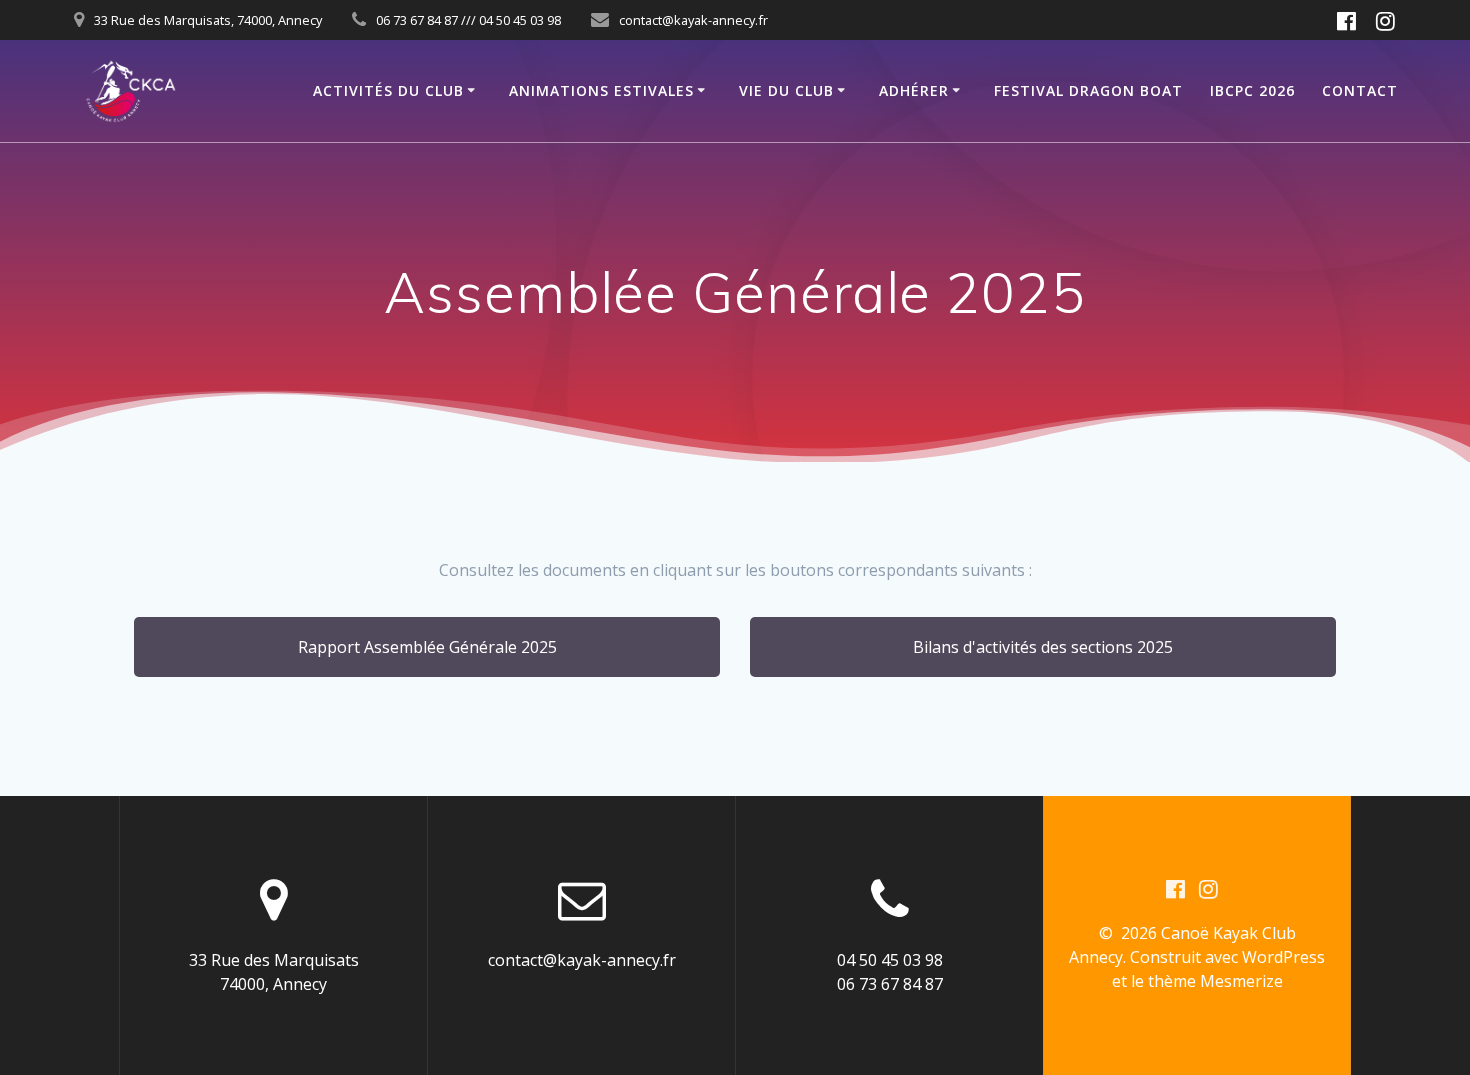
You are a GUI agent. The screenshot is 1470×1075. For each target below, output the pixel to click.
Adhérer (914, 90)
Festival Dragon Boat (1088, 90)
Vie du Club (786, 90)
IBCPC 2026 (1252, 90)
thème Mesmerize (1215, 981)
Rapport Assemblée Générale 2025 (427, 647)
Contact (1360, 90)
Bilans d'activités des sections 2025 (1043, 647)
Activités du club (388, 90)
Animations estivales (601, 90)
